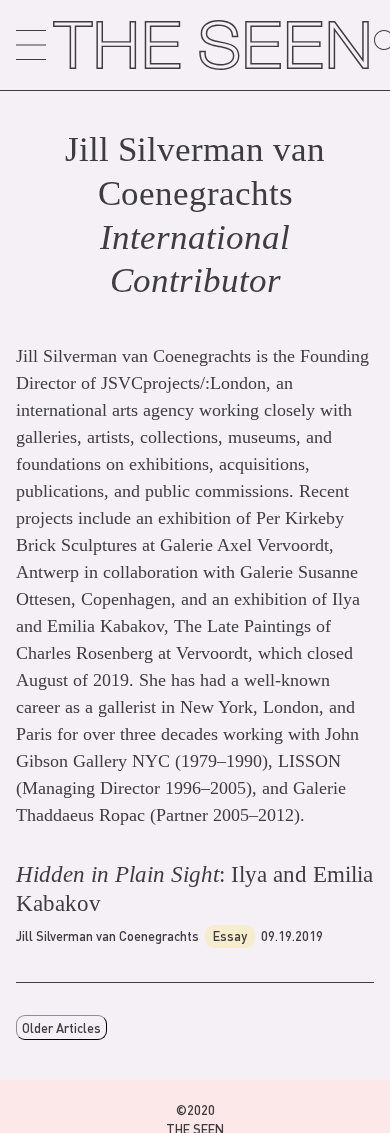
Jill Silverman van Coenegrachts (107, 935)
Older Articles (61, 1027)
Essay (230, 935)
